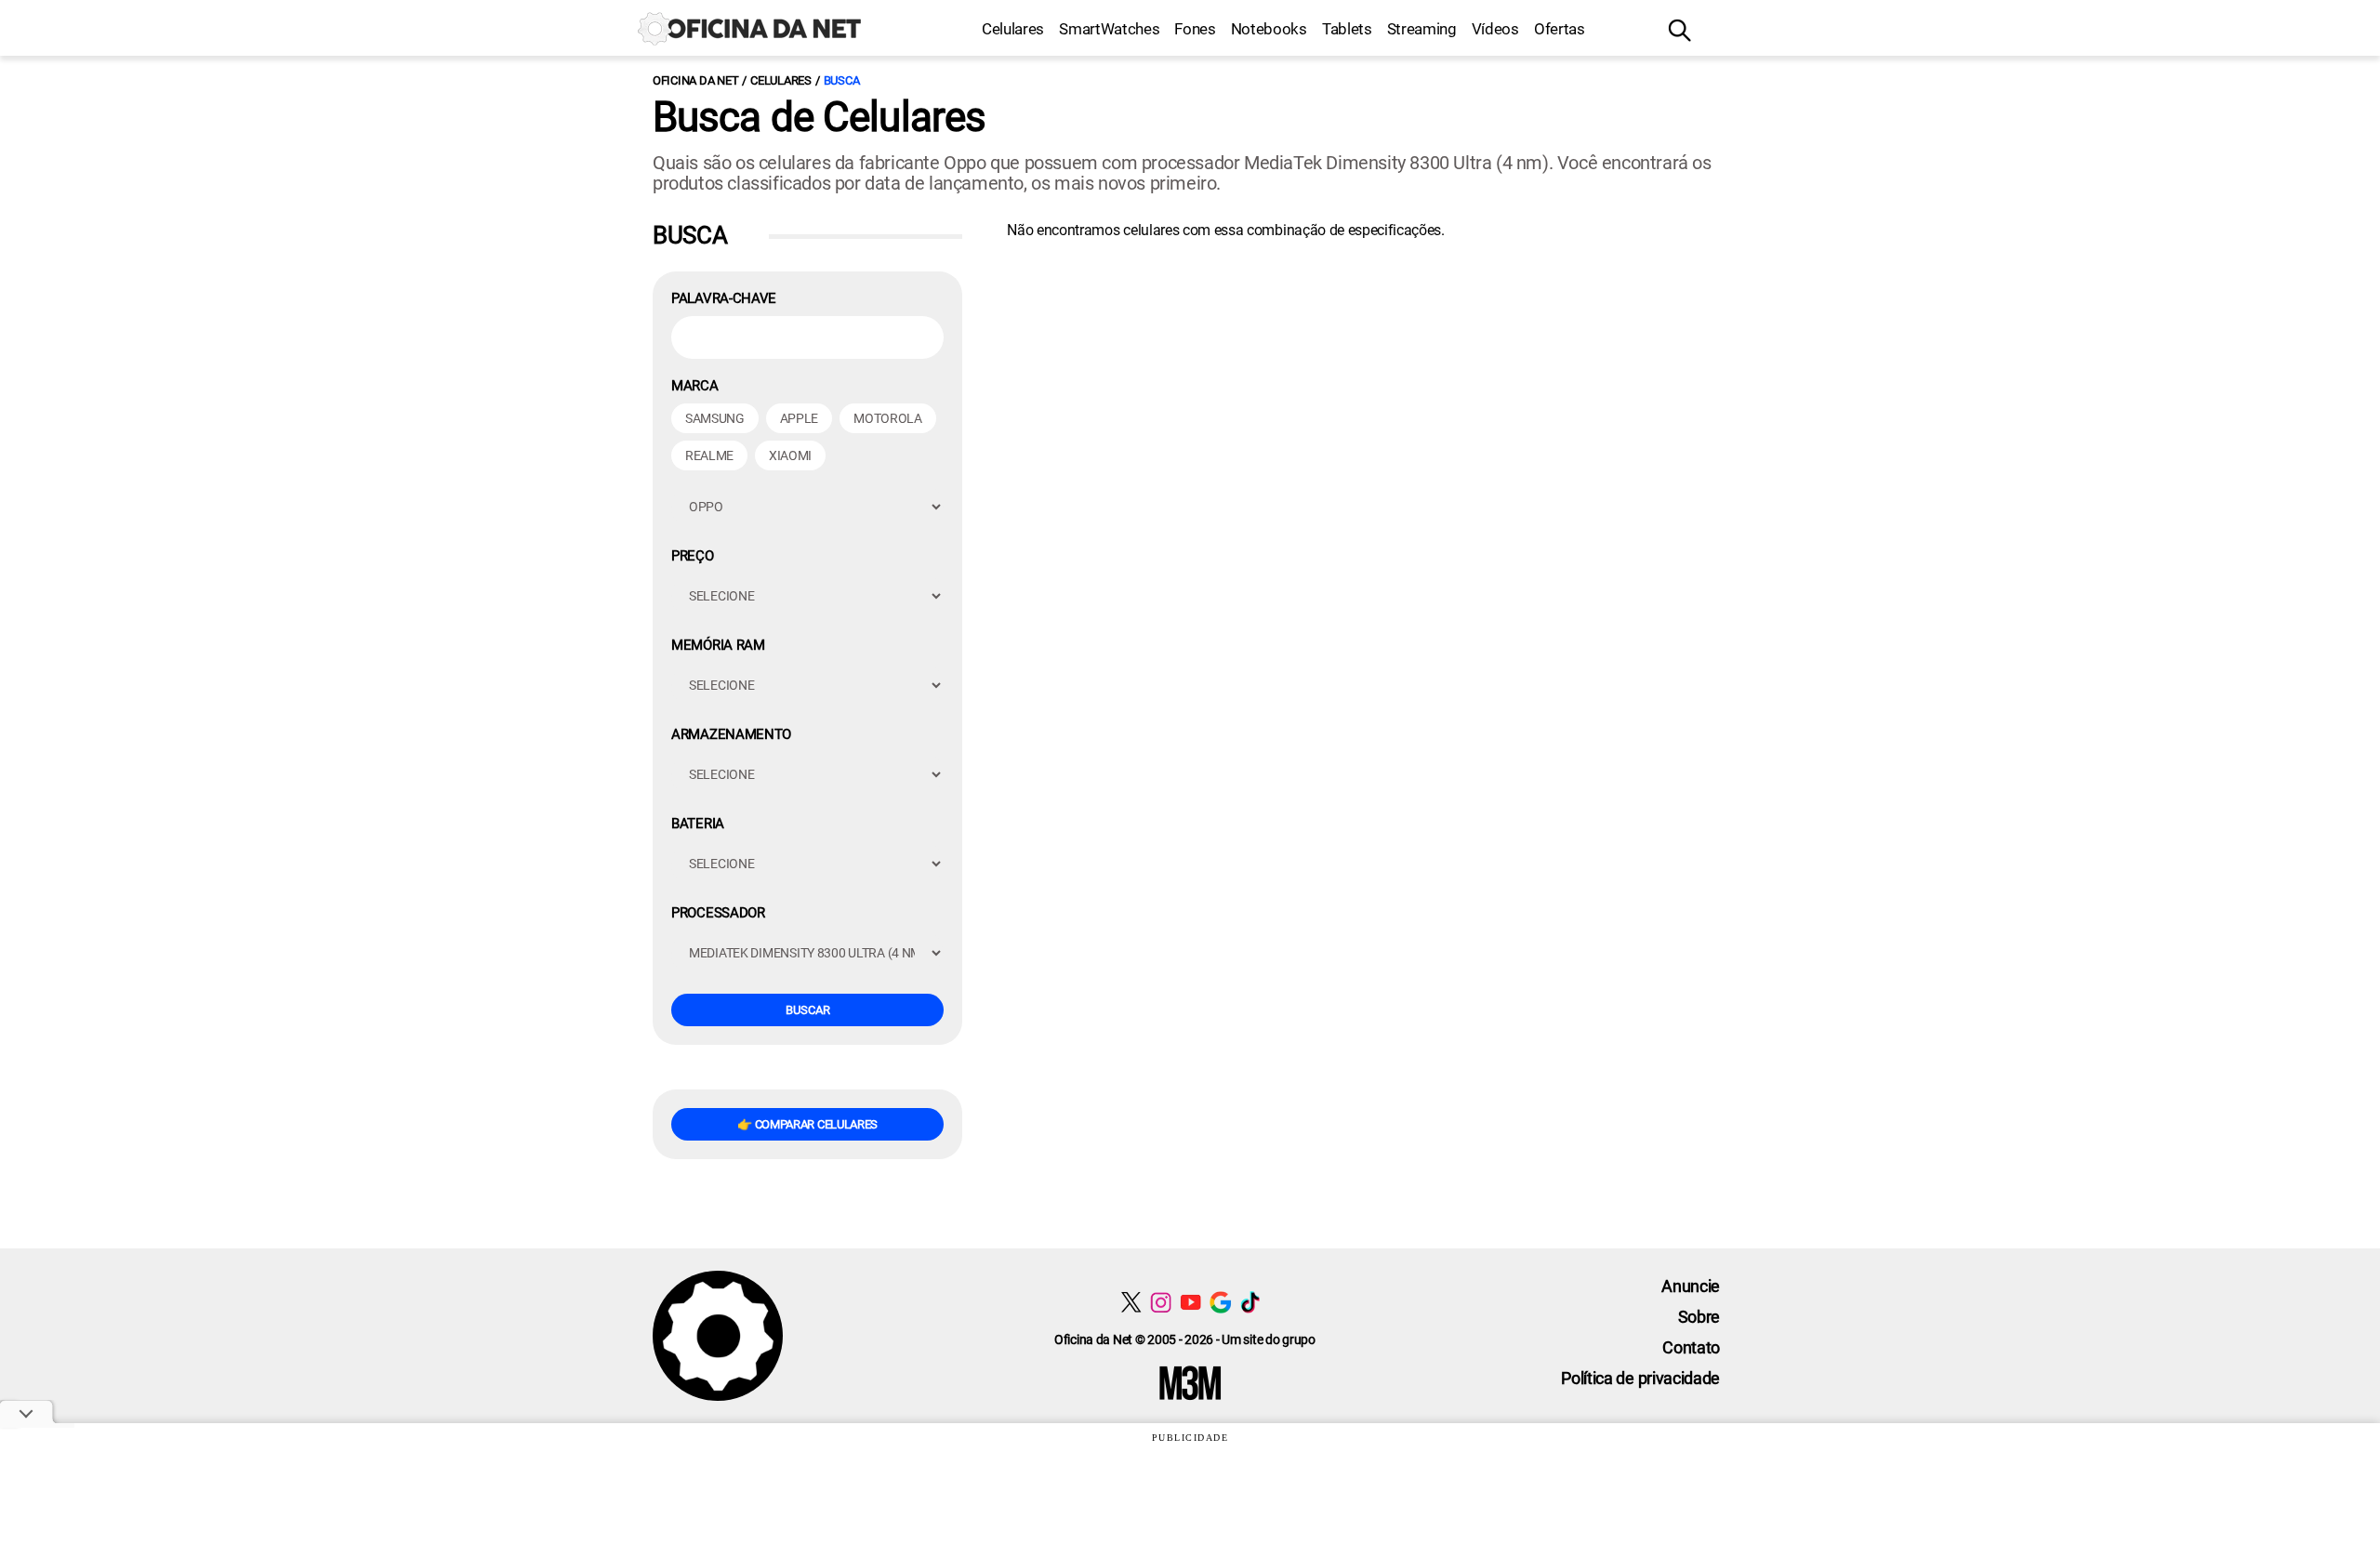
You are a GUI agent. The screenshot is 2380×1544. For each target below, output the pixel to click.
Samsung (715, 418)
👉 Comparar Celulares (807, 1124)
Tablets (1347, 29)
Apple (799, 418)
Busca (842, 80)
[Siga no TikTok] (1250, 1302)
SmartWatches (1109, 29)
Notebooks (1269, 29)
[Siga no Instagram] (1161, 1302)
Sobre (1699, 1317)
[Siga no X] (1131, 1302)
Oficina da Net (695, 80)
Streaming (1422, 29)
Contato (1691, 1347)
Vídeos (1495, 29)
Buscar (808, 1010)
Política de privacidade (1640, 1378)
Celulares (1013, 29)
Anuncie (1691, 1286)
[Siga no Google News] (1220, 1302)
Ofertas (1560, 29)
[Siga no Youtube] (1190, 1302)
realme (709, 455)
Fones (1195, 29)
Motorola (887, 418)
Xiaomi (790, 455)
